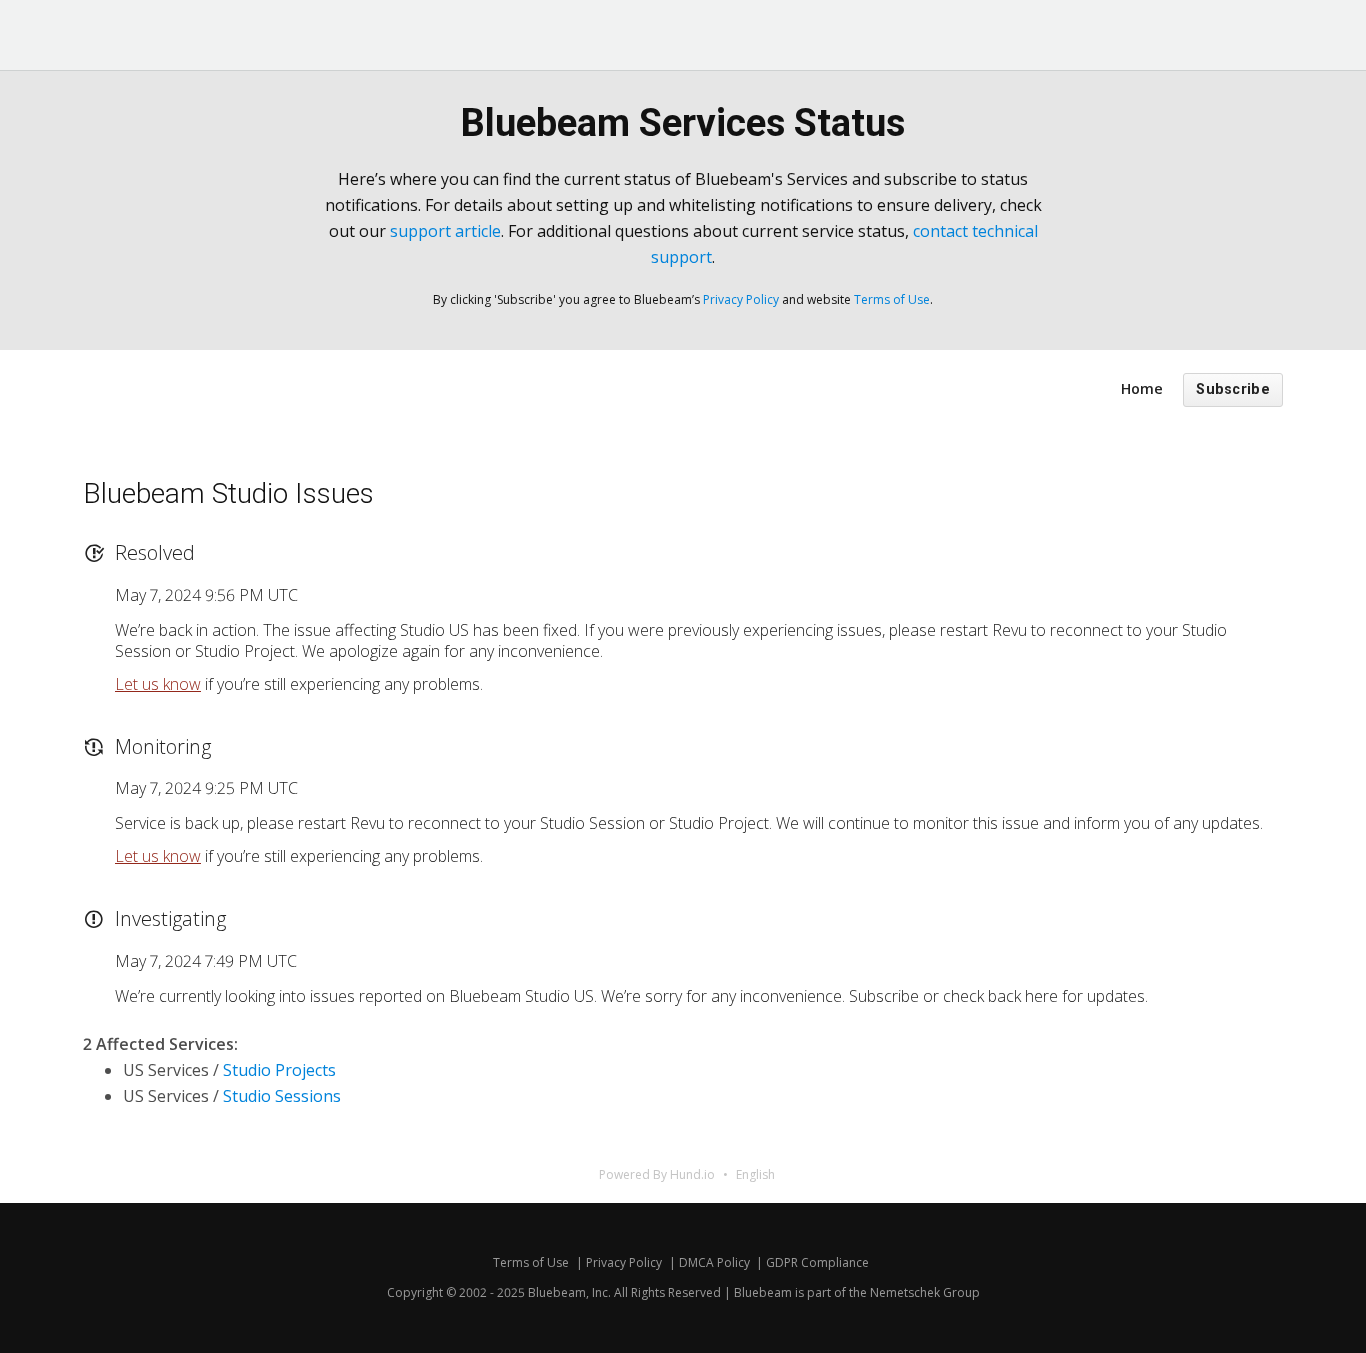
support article (445, 231)
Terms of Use (892, 299)
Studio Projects (279, 1070)
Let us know (158, 684)
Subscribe (1233, 389)
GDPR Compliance (817, 1262)
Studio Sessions (282, 1096)
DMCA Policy (714, 1262)
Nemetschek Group (925, 1292)
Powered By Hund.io (657, 1174)
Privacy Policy (741, 299)
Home (1142, 388)
